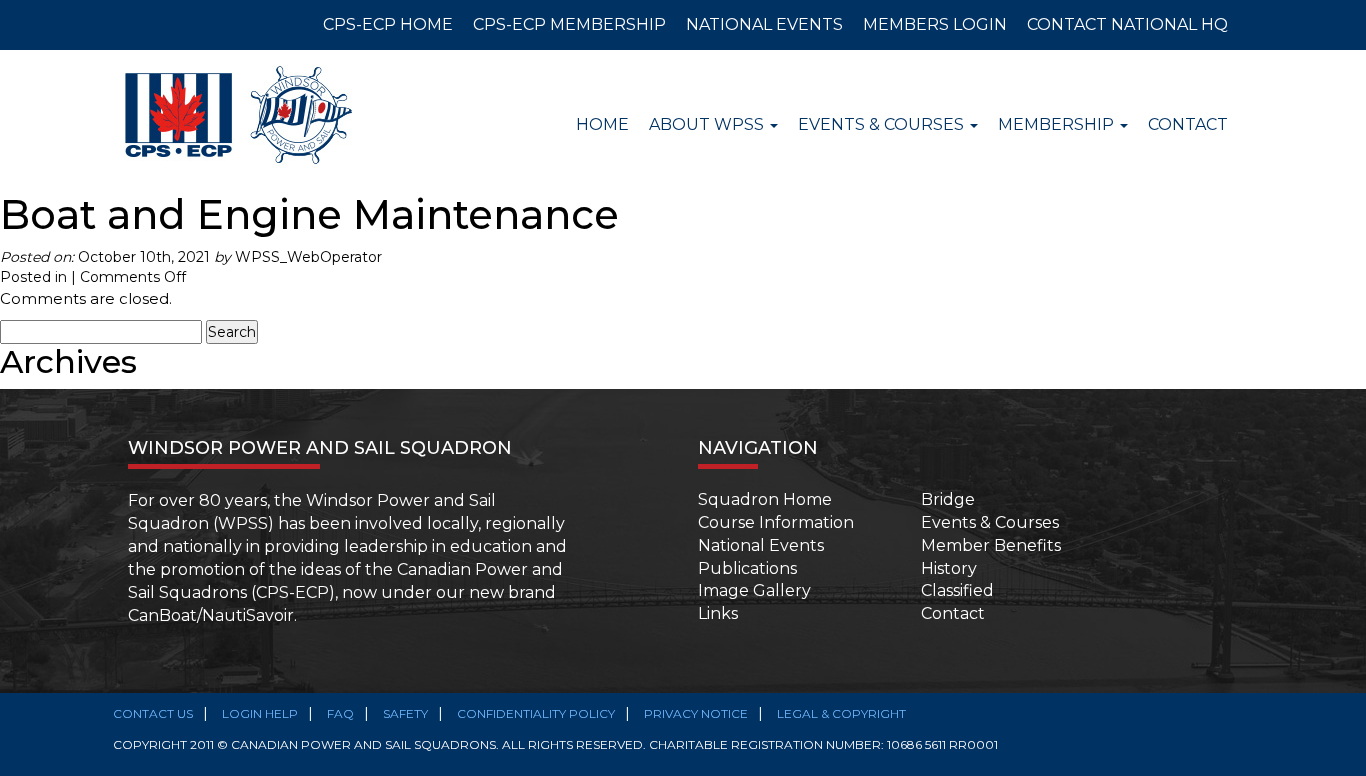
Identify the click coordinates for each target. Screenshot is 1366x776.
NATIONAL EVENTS (764, 24)
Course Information (776, 522)
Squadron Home (765, 499)
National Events (761, 545)
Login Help (260, 713)
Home (602, 124)
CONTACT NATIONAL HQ (1127, 24)
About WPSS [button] (708, 124)
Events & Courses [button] (883, 124)
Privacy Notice (696, 713)
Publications (747, 568)
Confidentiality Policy (536, 713)
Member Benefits (991, 545)
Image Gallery (754, 590)
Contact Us (153, 713)
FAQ (340, 713)
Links (718, 613)
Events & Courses (990, 522)
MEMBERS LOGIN (935, 24)
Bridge (948, 499)
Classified (957, 590)
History (949, 568)
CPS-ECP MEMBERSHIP (569, 24)
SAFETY (405, 713)
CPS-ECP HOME (388, 24)
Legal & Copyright (841, 713)
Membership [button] (1058, 124)
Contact (1188, 124)
